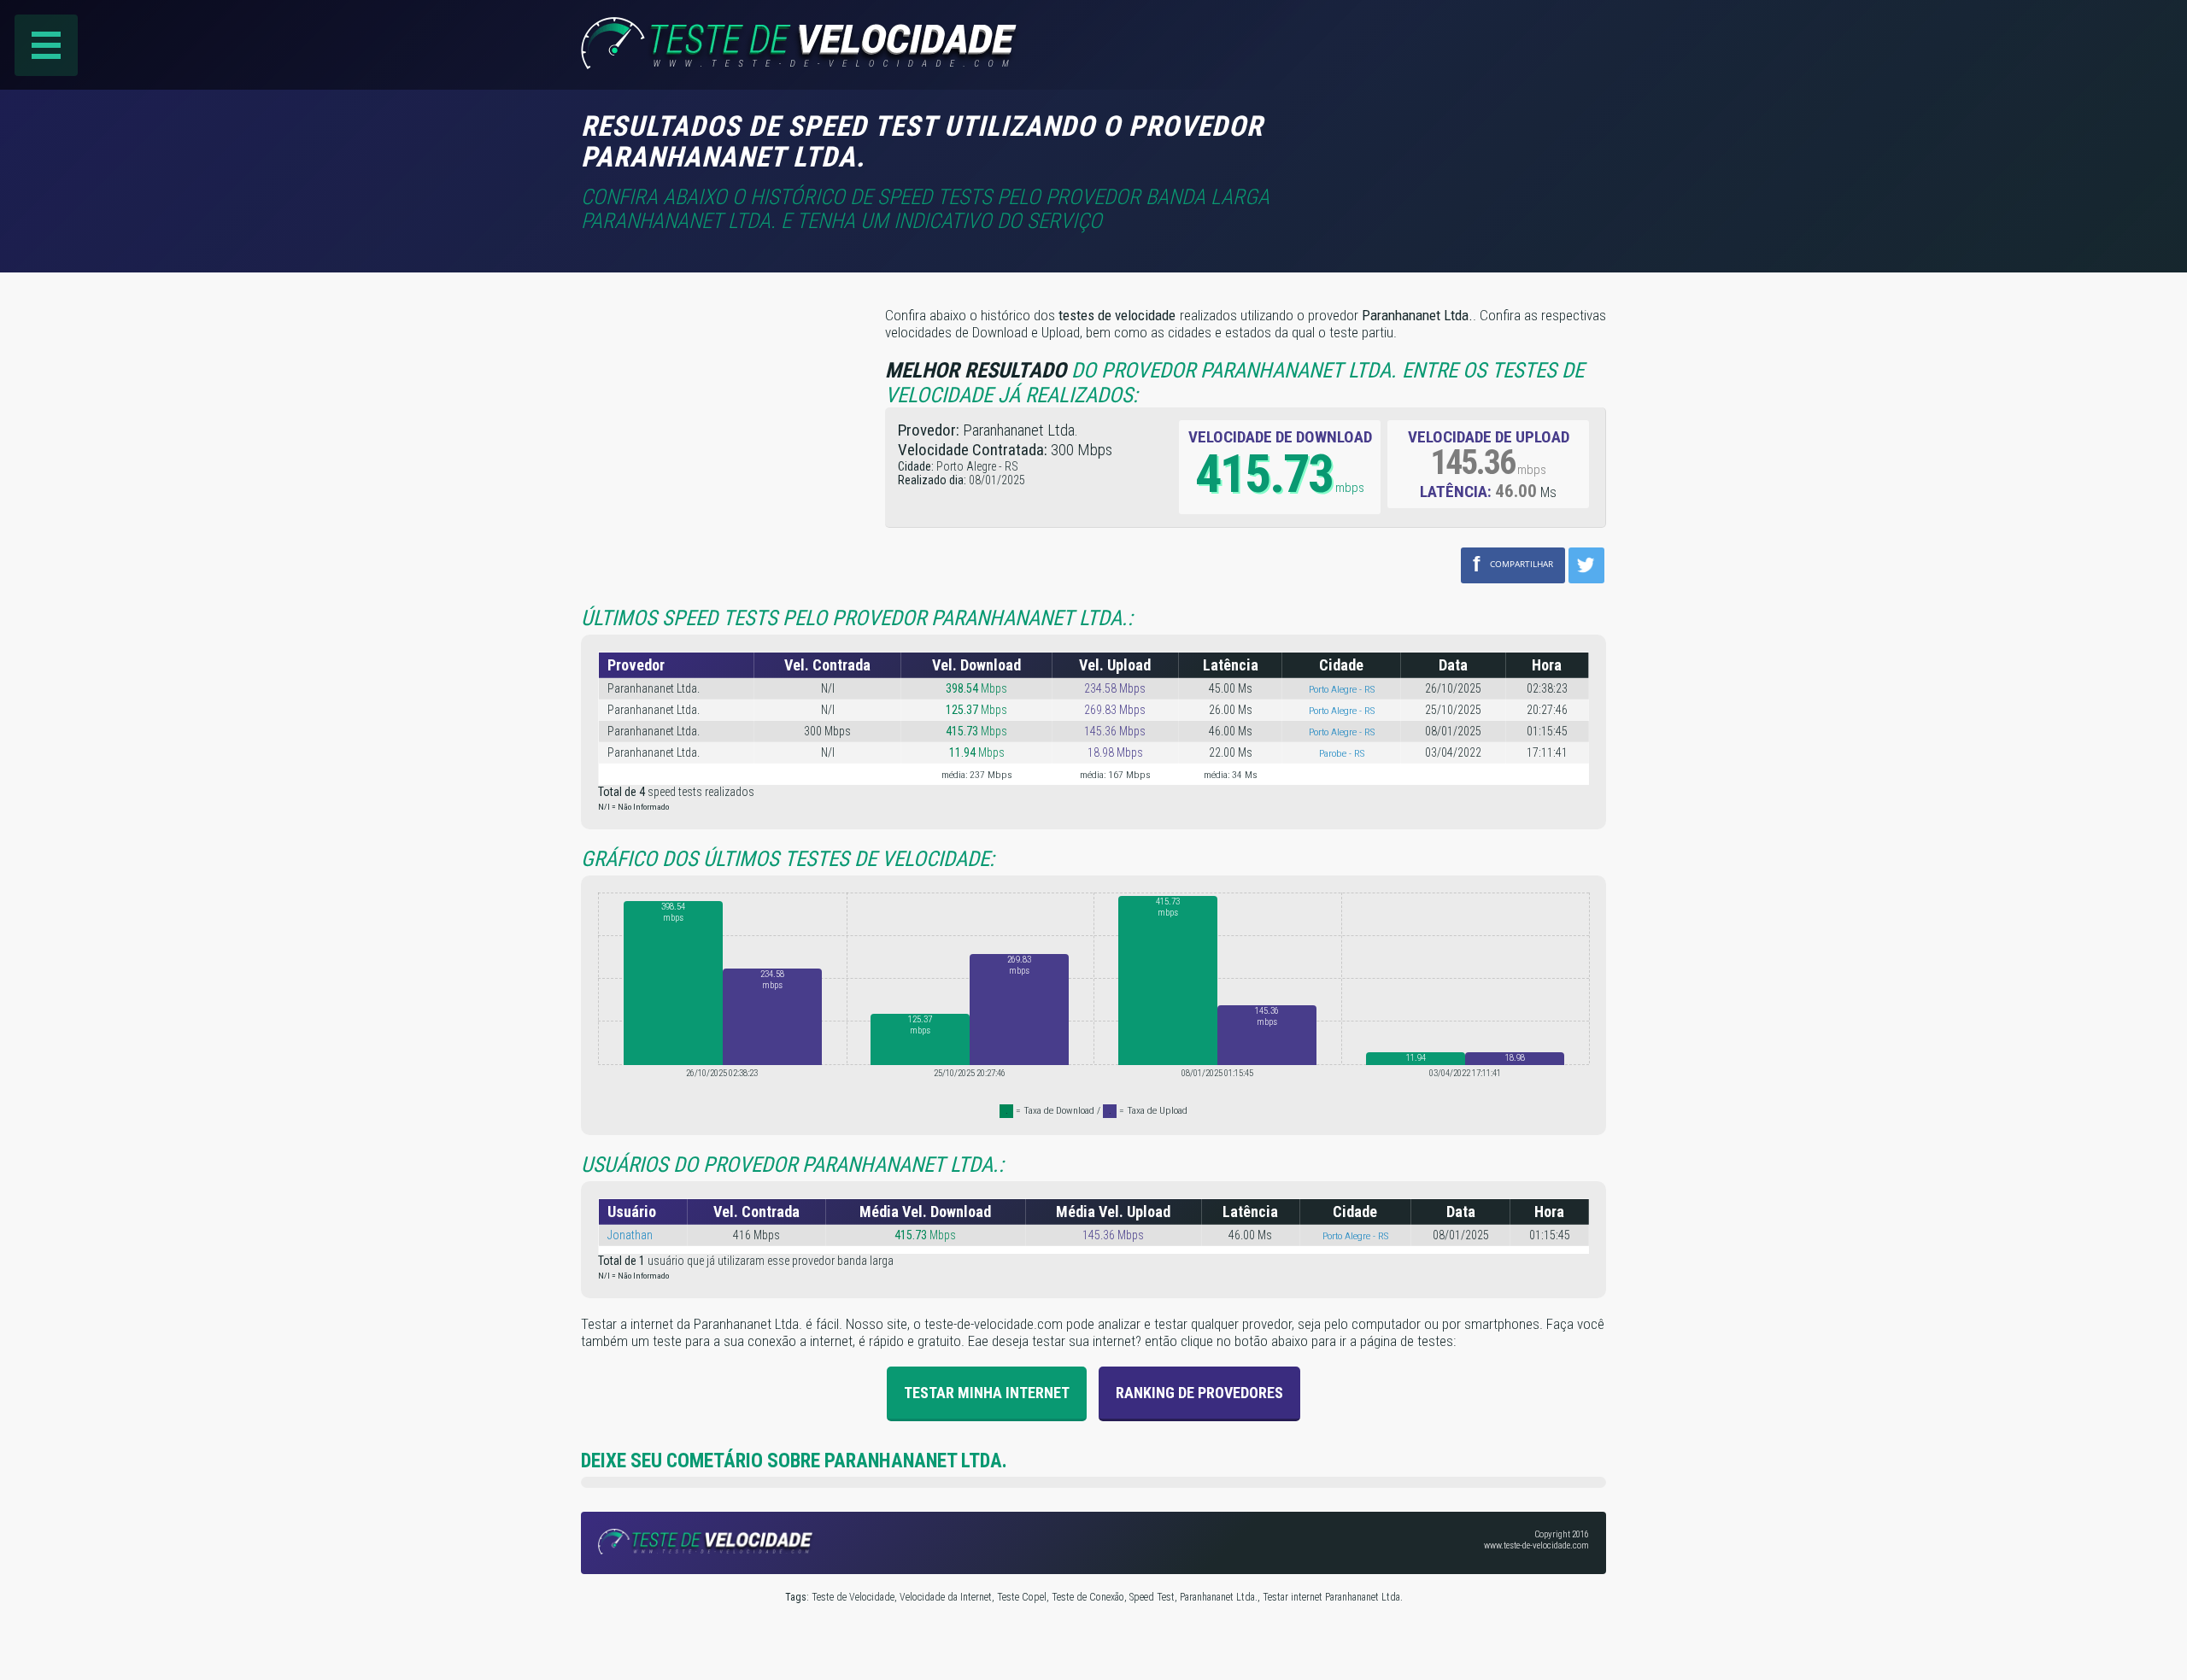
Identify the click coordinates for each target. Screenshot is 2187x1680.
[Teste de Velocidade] (802, 64)
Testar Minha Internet (987, 1393)
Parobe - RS (1342, 753)
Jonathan (630, 1235)
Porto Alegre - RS (1342, 689)
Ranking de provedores (1199, 1393)
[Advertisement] (1463, 136)
